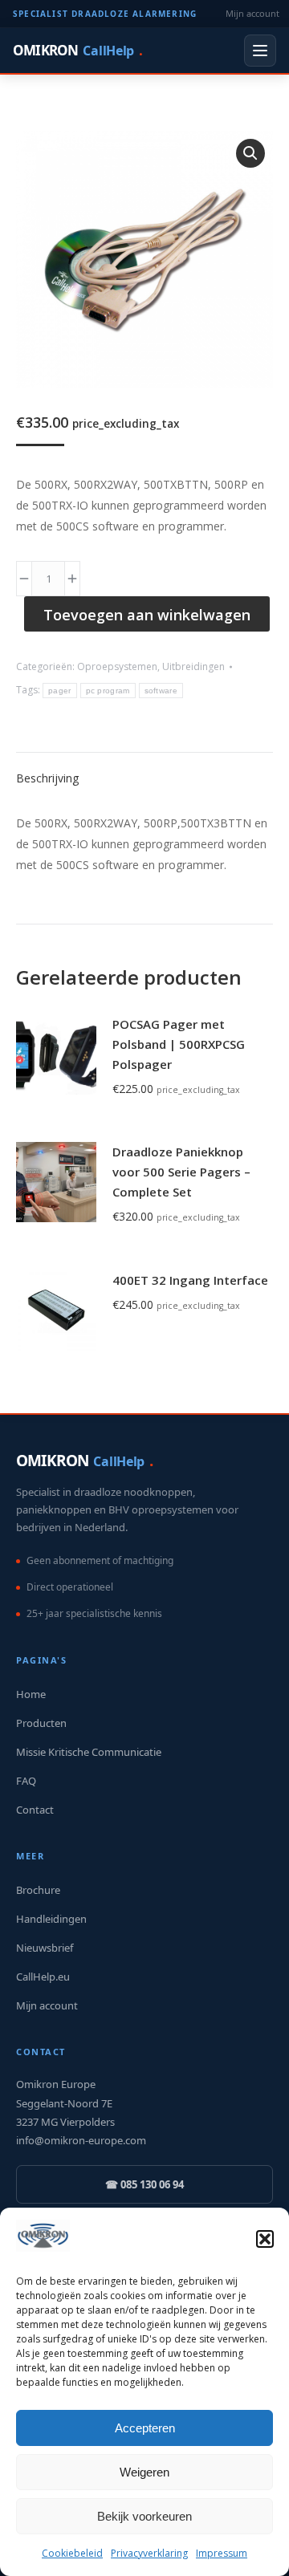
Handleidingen (51, 1919)
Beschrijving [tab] (47, 778)
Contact (35, 1810)
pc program (108, 691)
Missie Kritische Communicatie (89, 1752)
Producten (41, 1723)
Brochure (38, 1890)
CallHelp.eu (43, 1977)
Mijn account (252, 13)
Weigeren (144, 2472)
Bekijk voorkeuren (144, 2516)
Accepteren (145, 2428)
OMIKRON (77, 50)
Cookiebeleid (72, 2553)
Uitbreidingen (193, 666)
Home (31, 1694)
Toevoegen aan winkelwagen (147, 615)
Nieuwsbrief (45, 1948)
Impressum (222, 2553)
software (161, 691)
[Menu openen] (260, 51)
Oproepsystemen (117, 666)
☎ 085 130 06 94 (144, 2184)
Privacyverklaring (149, 2553)
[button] (265, 2239)
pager (60, 691)
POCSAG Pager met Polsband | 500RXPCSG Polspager (179, 1044)
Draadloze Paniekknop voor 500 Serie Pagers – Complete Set (181, 1172)
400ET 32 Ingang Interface (190, 1280)
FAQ (26, 1781)
